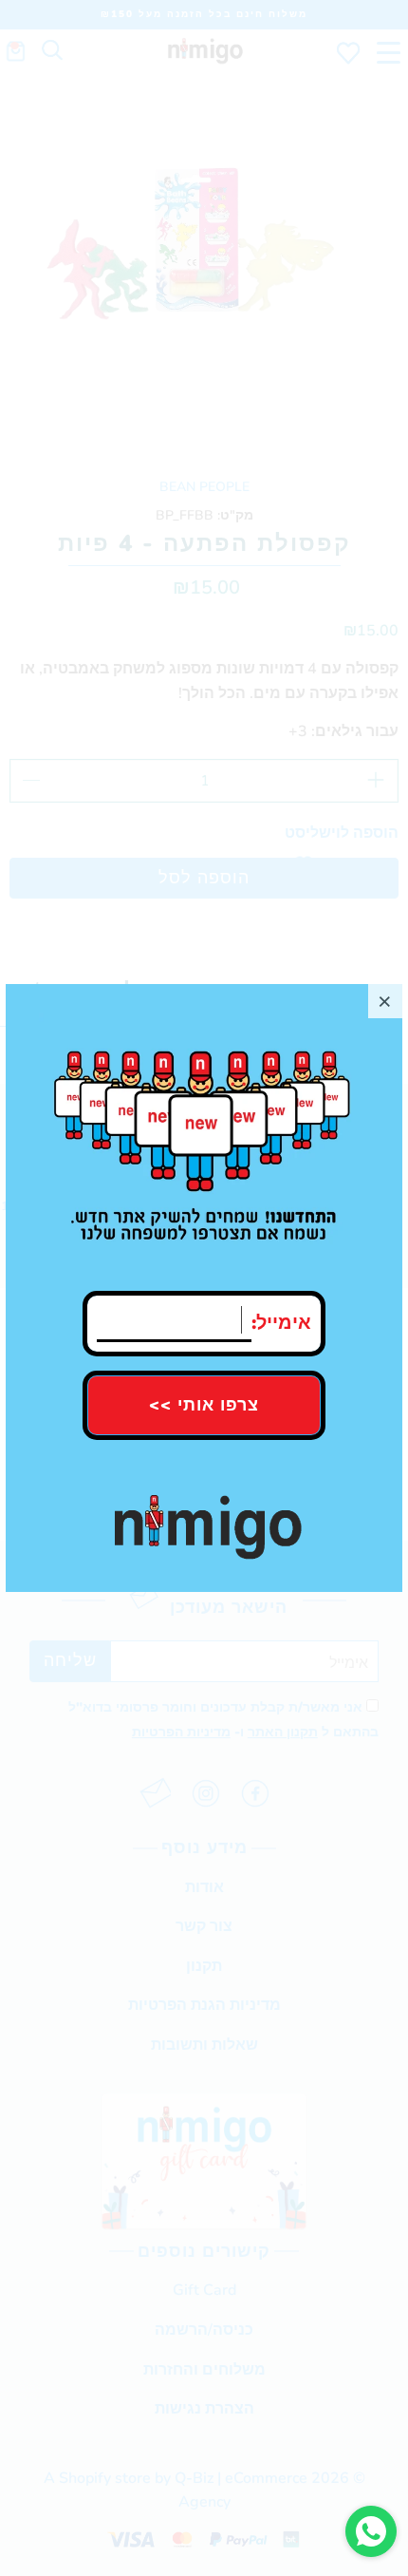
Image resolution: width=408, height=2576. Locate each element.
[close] (385, 1001)
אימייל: (281, 1318)
